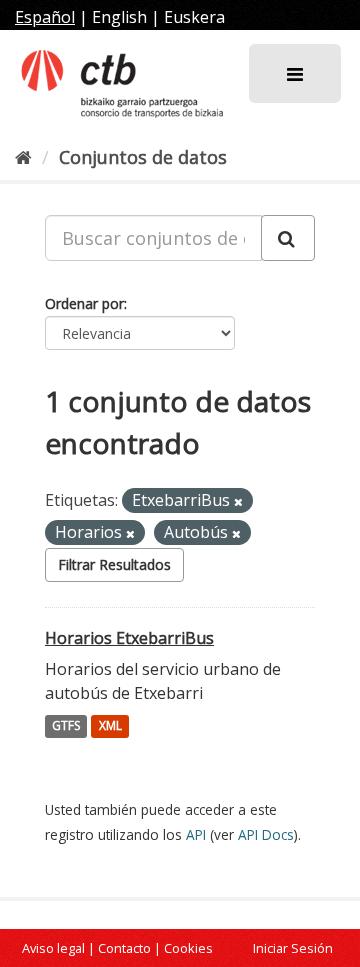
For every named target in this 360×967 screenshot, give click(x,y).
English (119, 17)
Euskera (194, 17)
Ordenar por (84, 303)
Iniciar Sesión (293, 948)
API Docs (266, 834)
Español (45, 17)
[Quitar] (238, 501)
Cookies (188, 948)
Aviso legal (53, 948)
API (196, 834)
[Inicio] (23, 157)
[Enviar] (288, 238)
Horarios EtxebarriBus (129, 638)
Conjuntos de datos (143, 157)
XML (110, 726)
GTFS (66, 726)
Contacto (124, 948)
